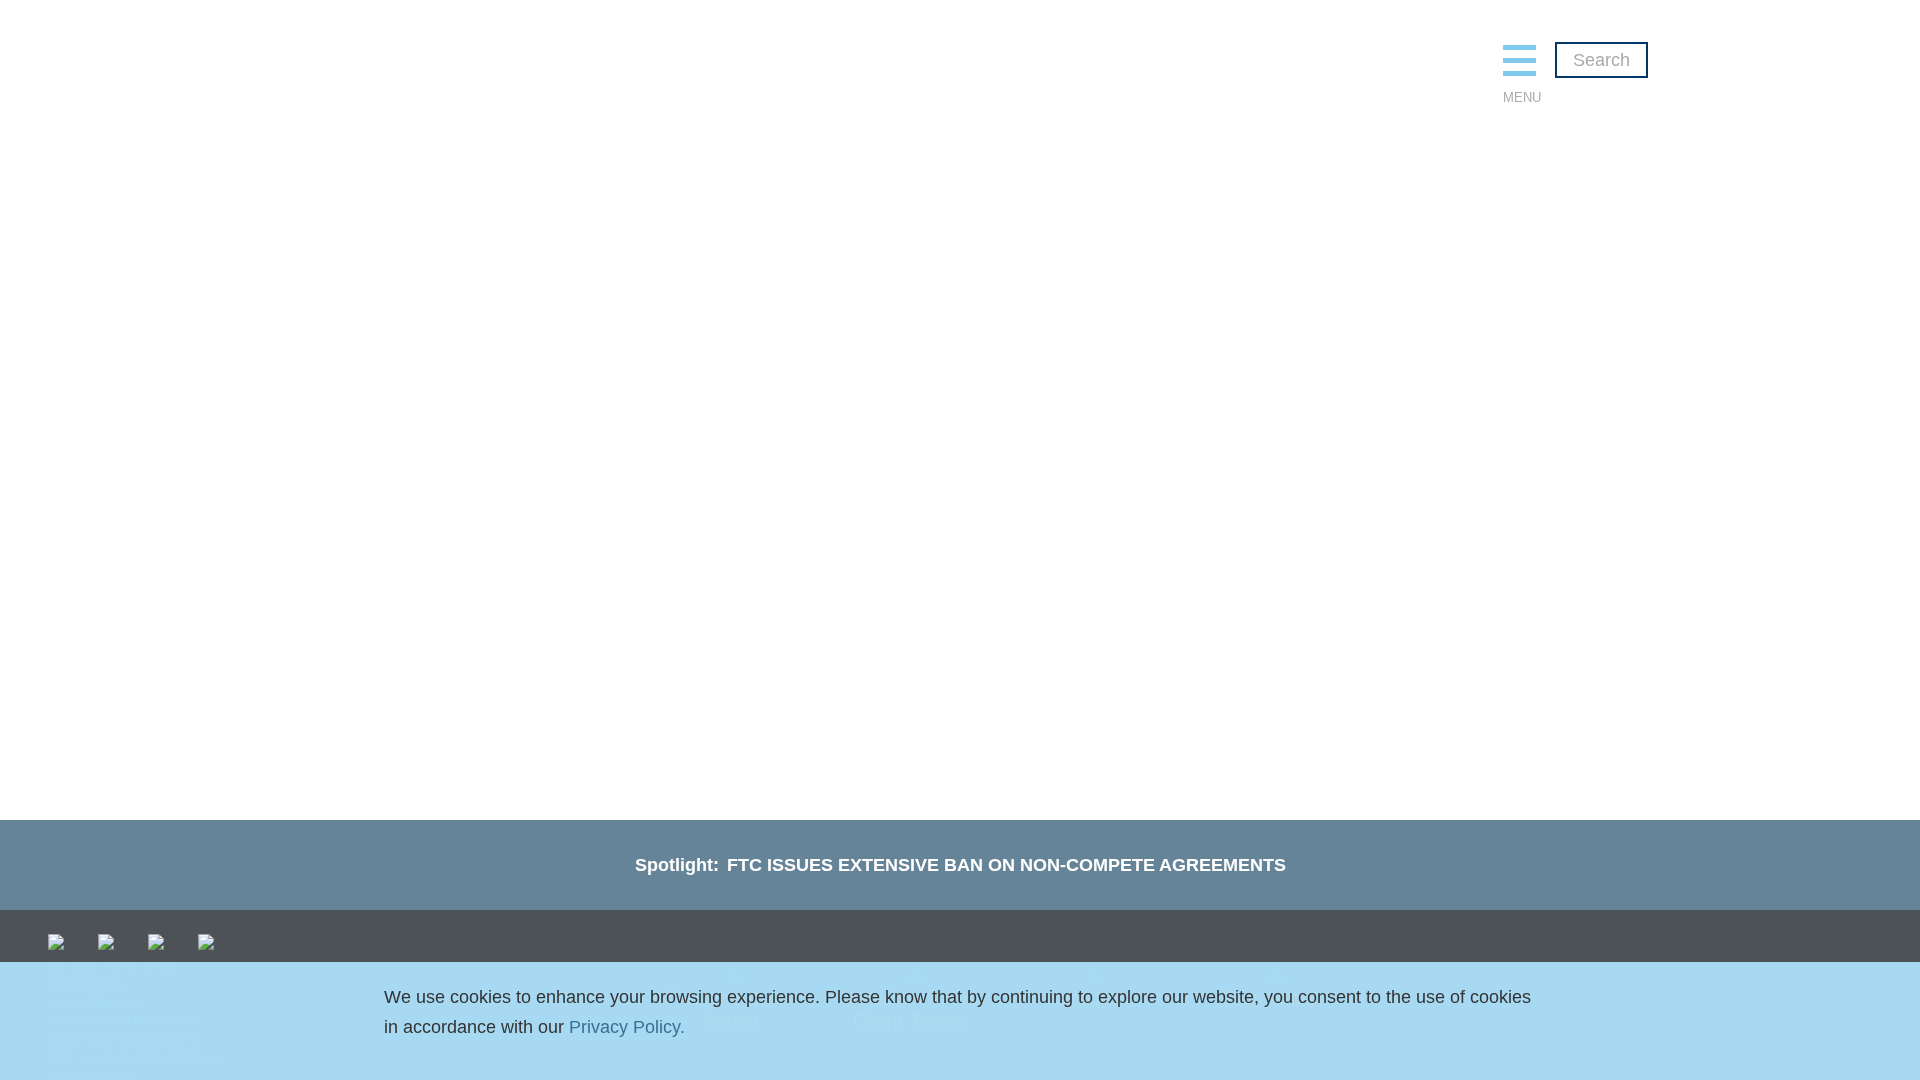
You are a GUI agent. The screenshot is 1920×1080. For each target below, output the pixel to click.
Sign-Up (210, 942)
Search (1601, 60)
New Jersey (828, 217)
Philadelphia (1163, 217)
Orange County (1039, 217)
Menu (1519, 97)
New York (926, 217)
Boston (737, 217)
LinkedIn (110, 942)
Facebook (160, 942)
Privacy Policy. (627, 1027)
